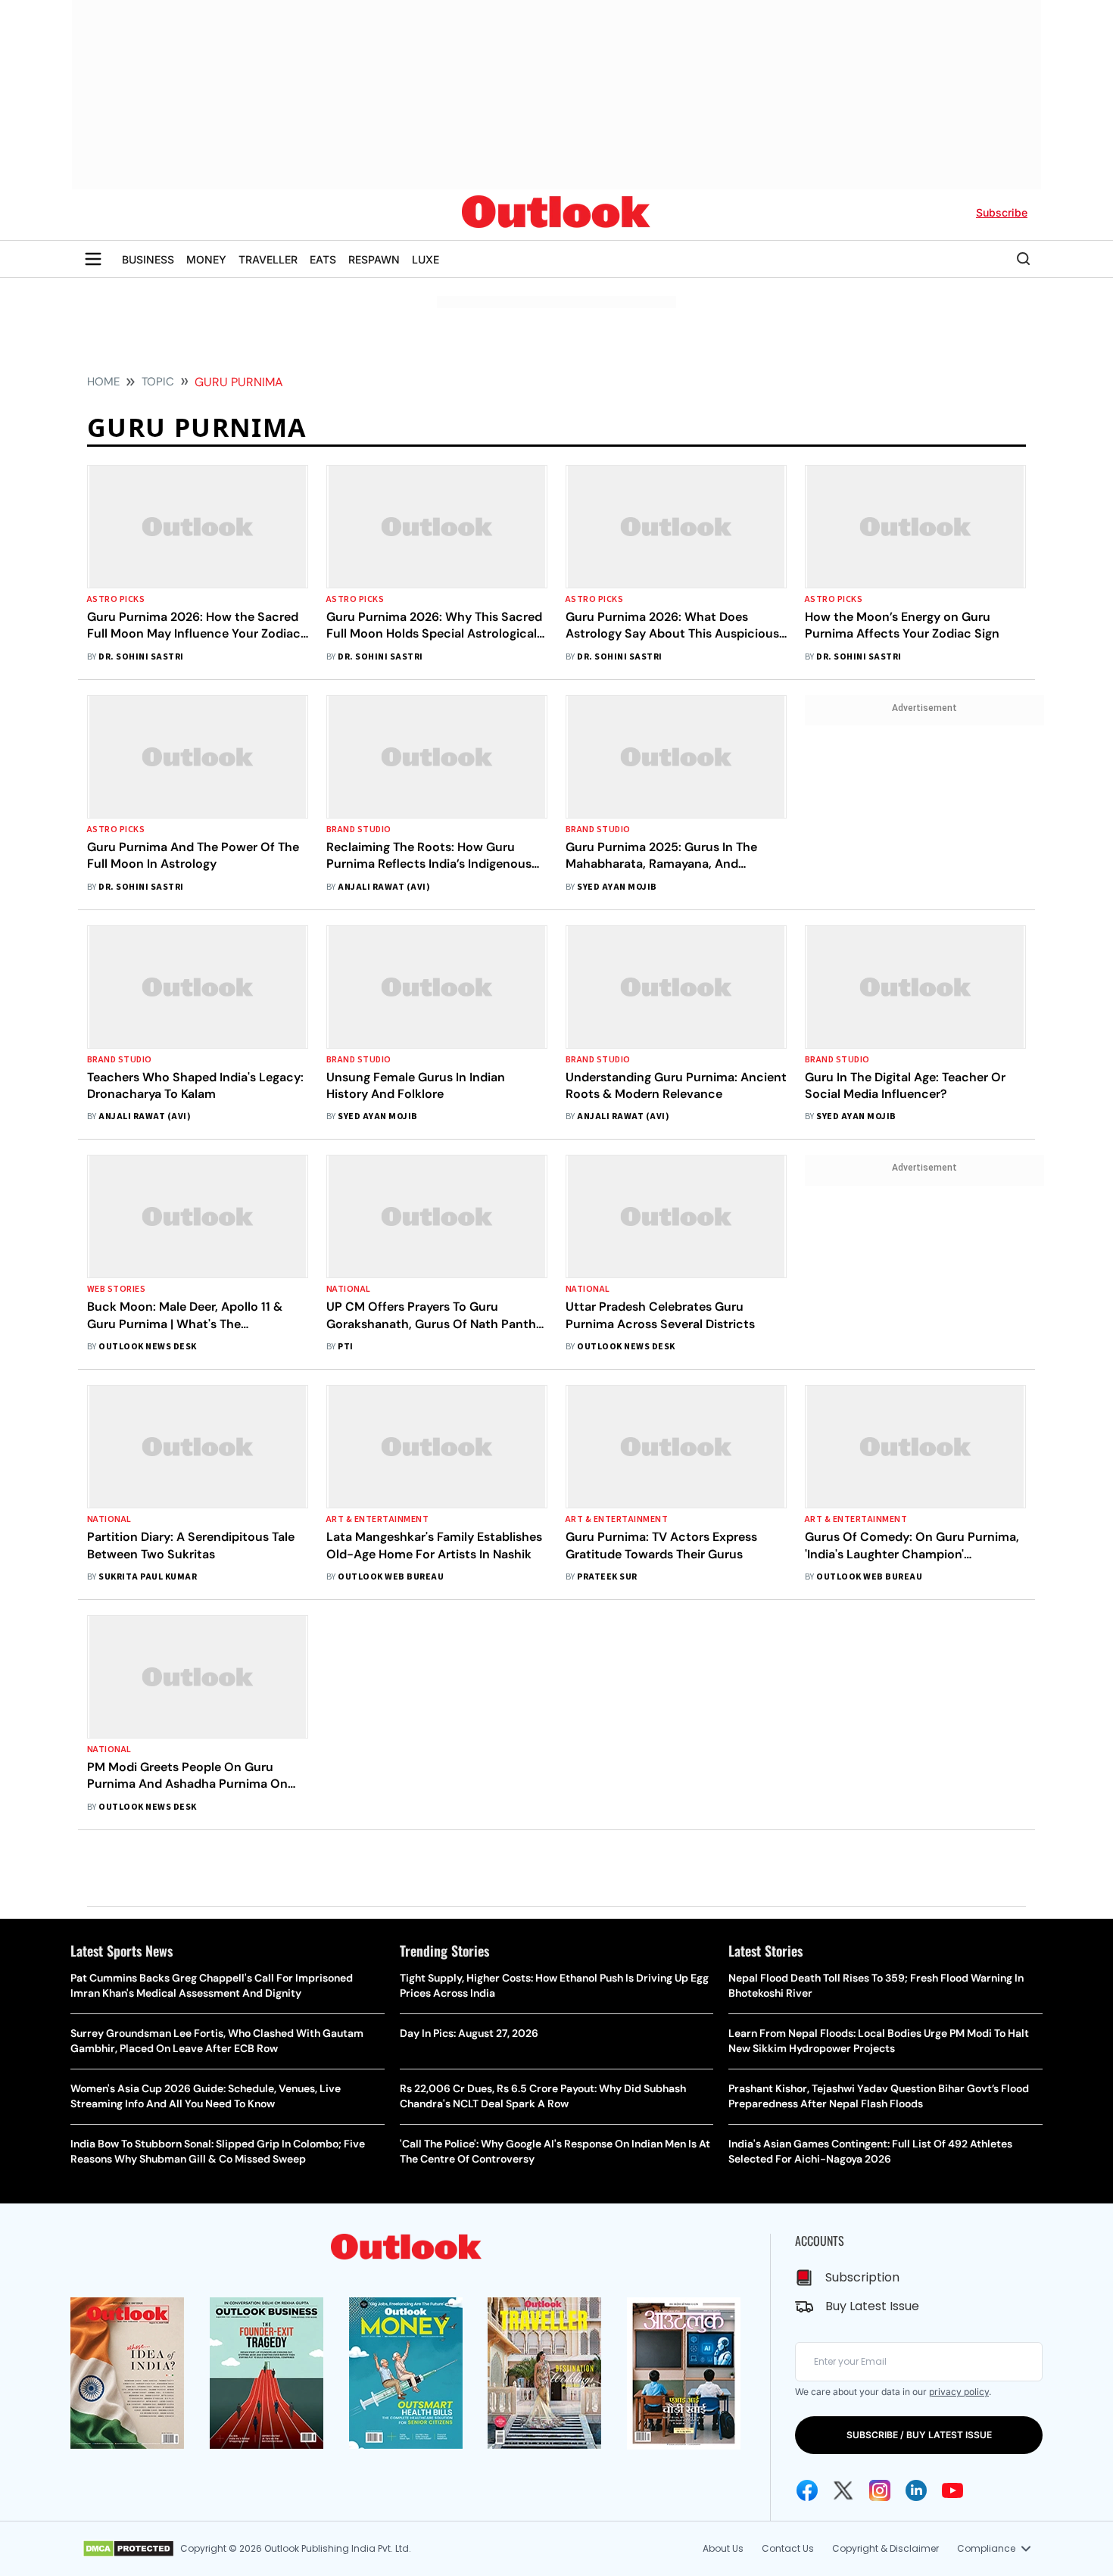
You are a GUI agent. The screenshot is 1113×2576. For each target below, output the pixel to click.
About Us (723, 2548)
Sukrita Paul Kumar (148, 1577)
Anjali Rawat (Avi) (384, 887)
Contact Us (788, 2548)
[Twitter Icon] (843, 2490)
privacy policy (959, 2392)
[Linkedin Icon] (916, 2490)
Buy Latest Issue (872, 2306)
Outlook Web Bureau (391, 1577)
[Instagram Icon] (880, 2490)
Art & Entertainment (377, 1519)
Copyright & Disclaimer (885, 2548)
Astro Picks (116, 599)
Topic (158, 382)
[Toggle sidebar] (93, 259)
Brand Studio (359, 830)
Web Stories (116, 1289)
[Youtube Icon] (952, 2490)
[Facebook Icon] (807, 2490)
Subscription (862, 2277)
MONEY (206, 259)
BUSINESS (148, 259)
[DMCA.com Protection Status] (128, 2549)
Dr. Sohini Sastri (141, 657)
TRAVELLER (268, 259)
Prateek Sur (607, 1577)
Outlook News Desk (147, 1347)
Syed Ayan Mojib (617, 887)
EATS (323, 259)
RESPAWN (374, 259)
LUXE (426, 259)
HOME (103, 382)
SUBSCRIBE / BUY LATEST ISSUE (919, 2435)
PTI (345, 1347)
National (349, 1289)
